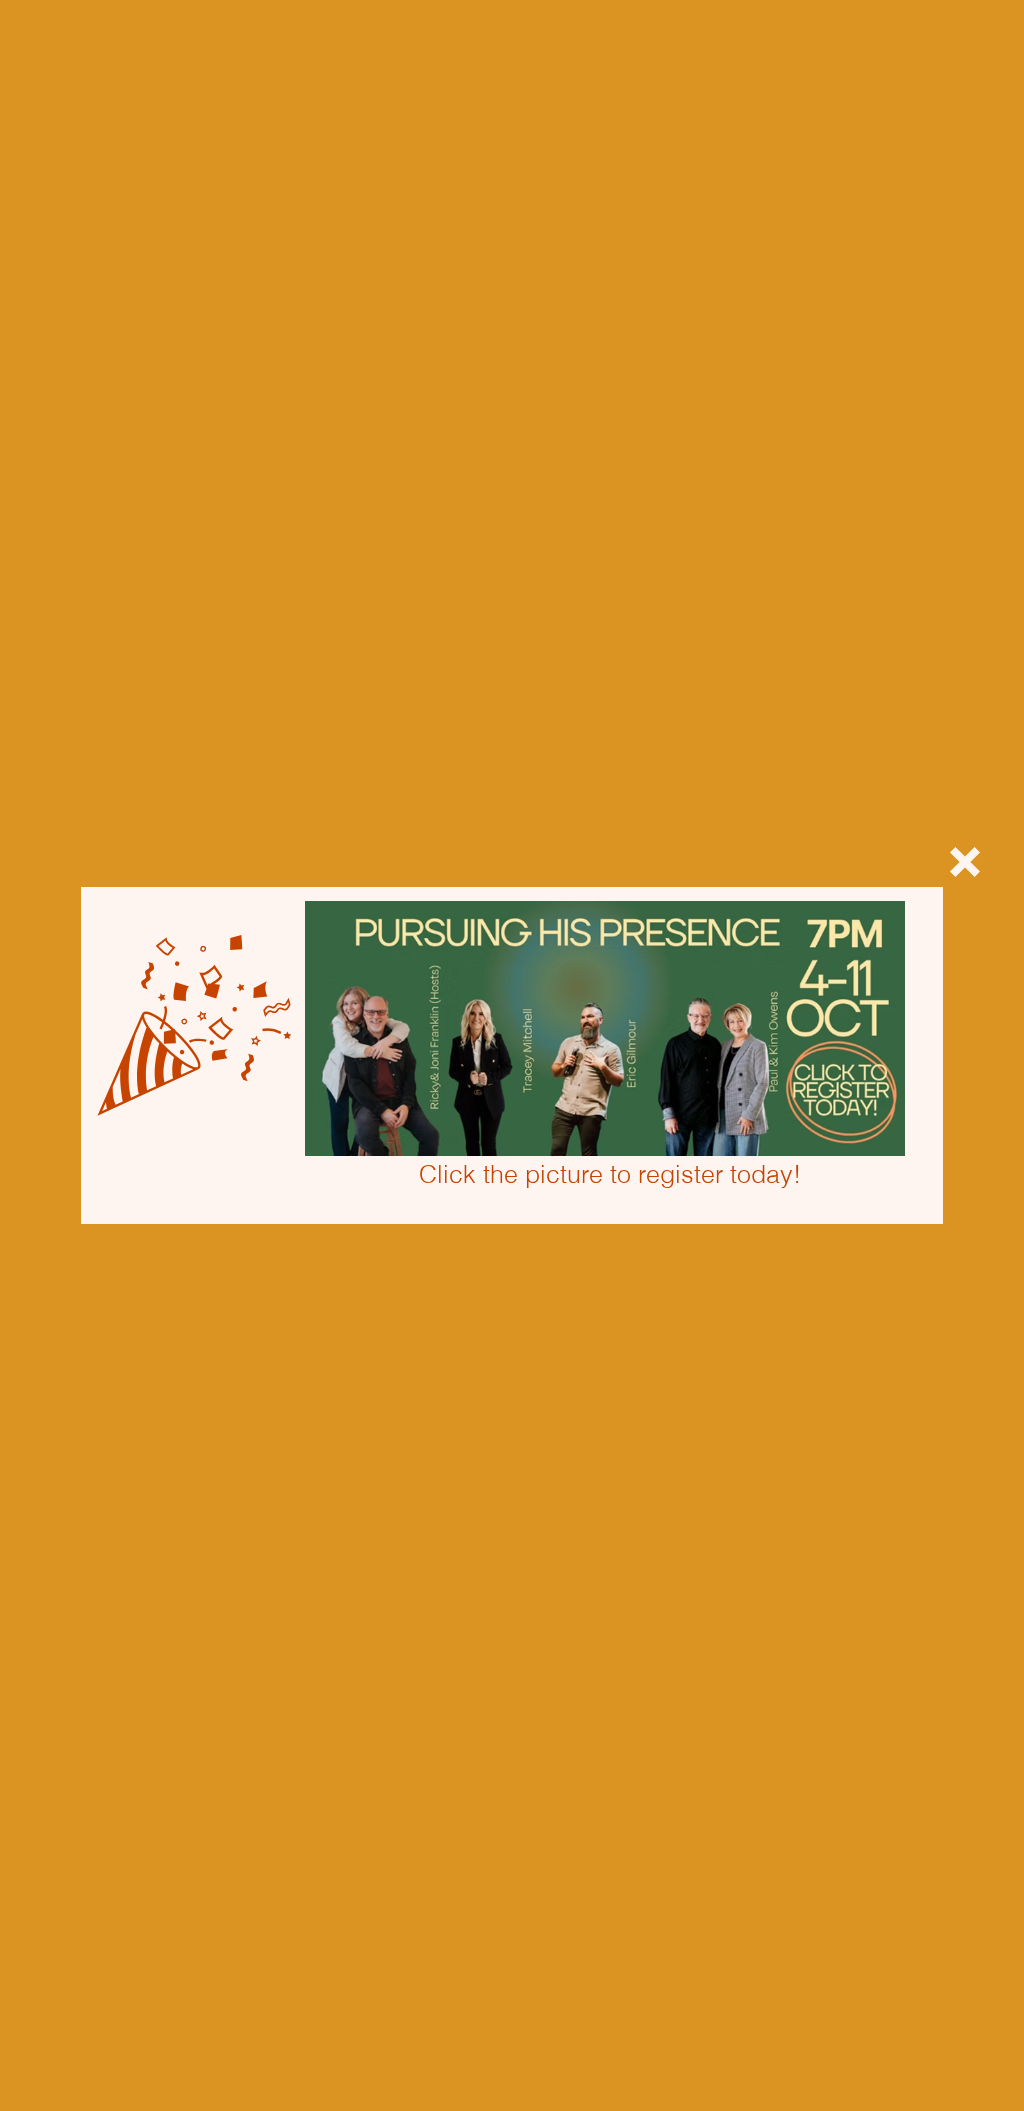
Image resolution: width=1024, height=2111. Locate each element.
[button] (965, 862)
